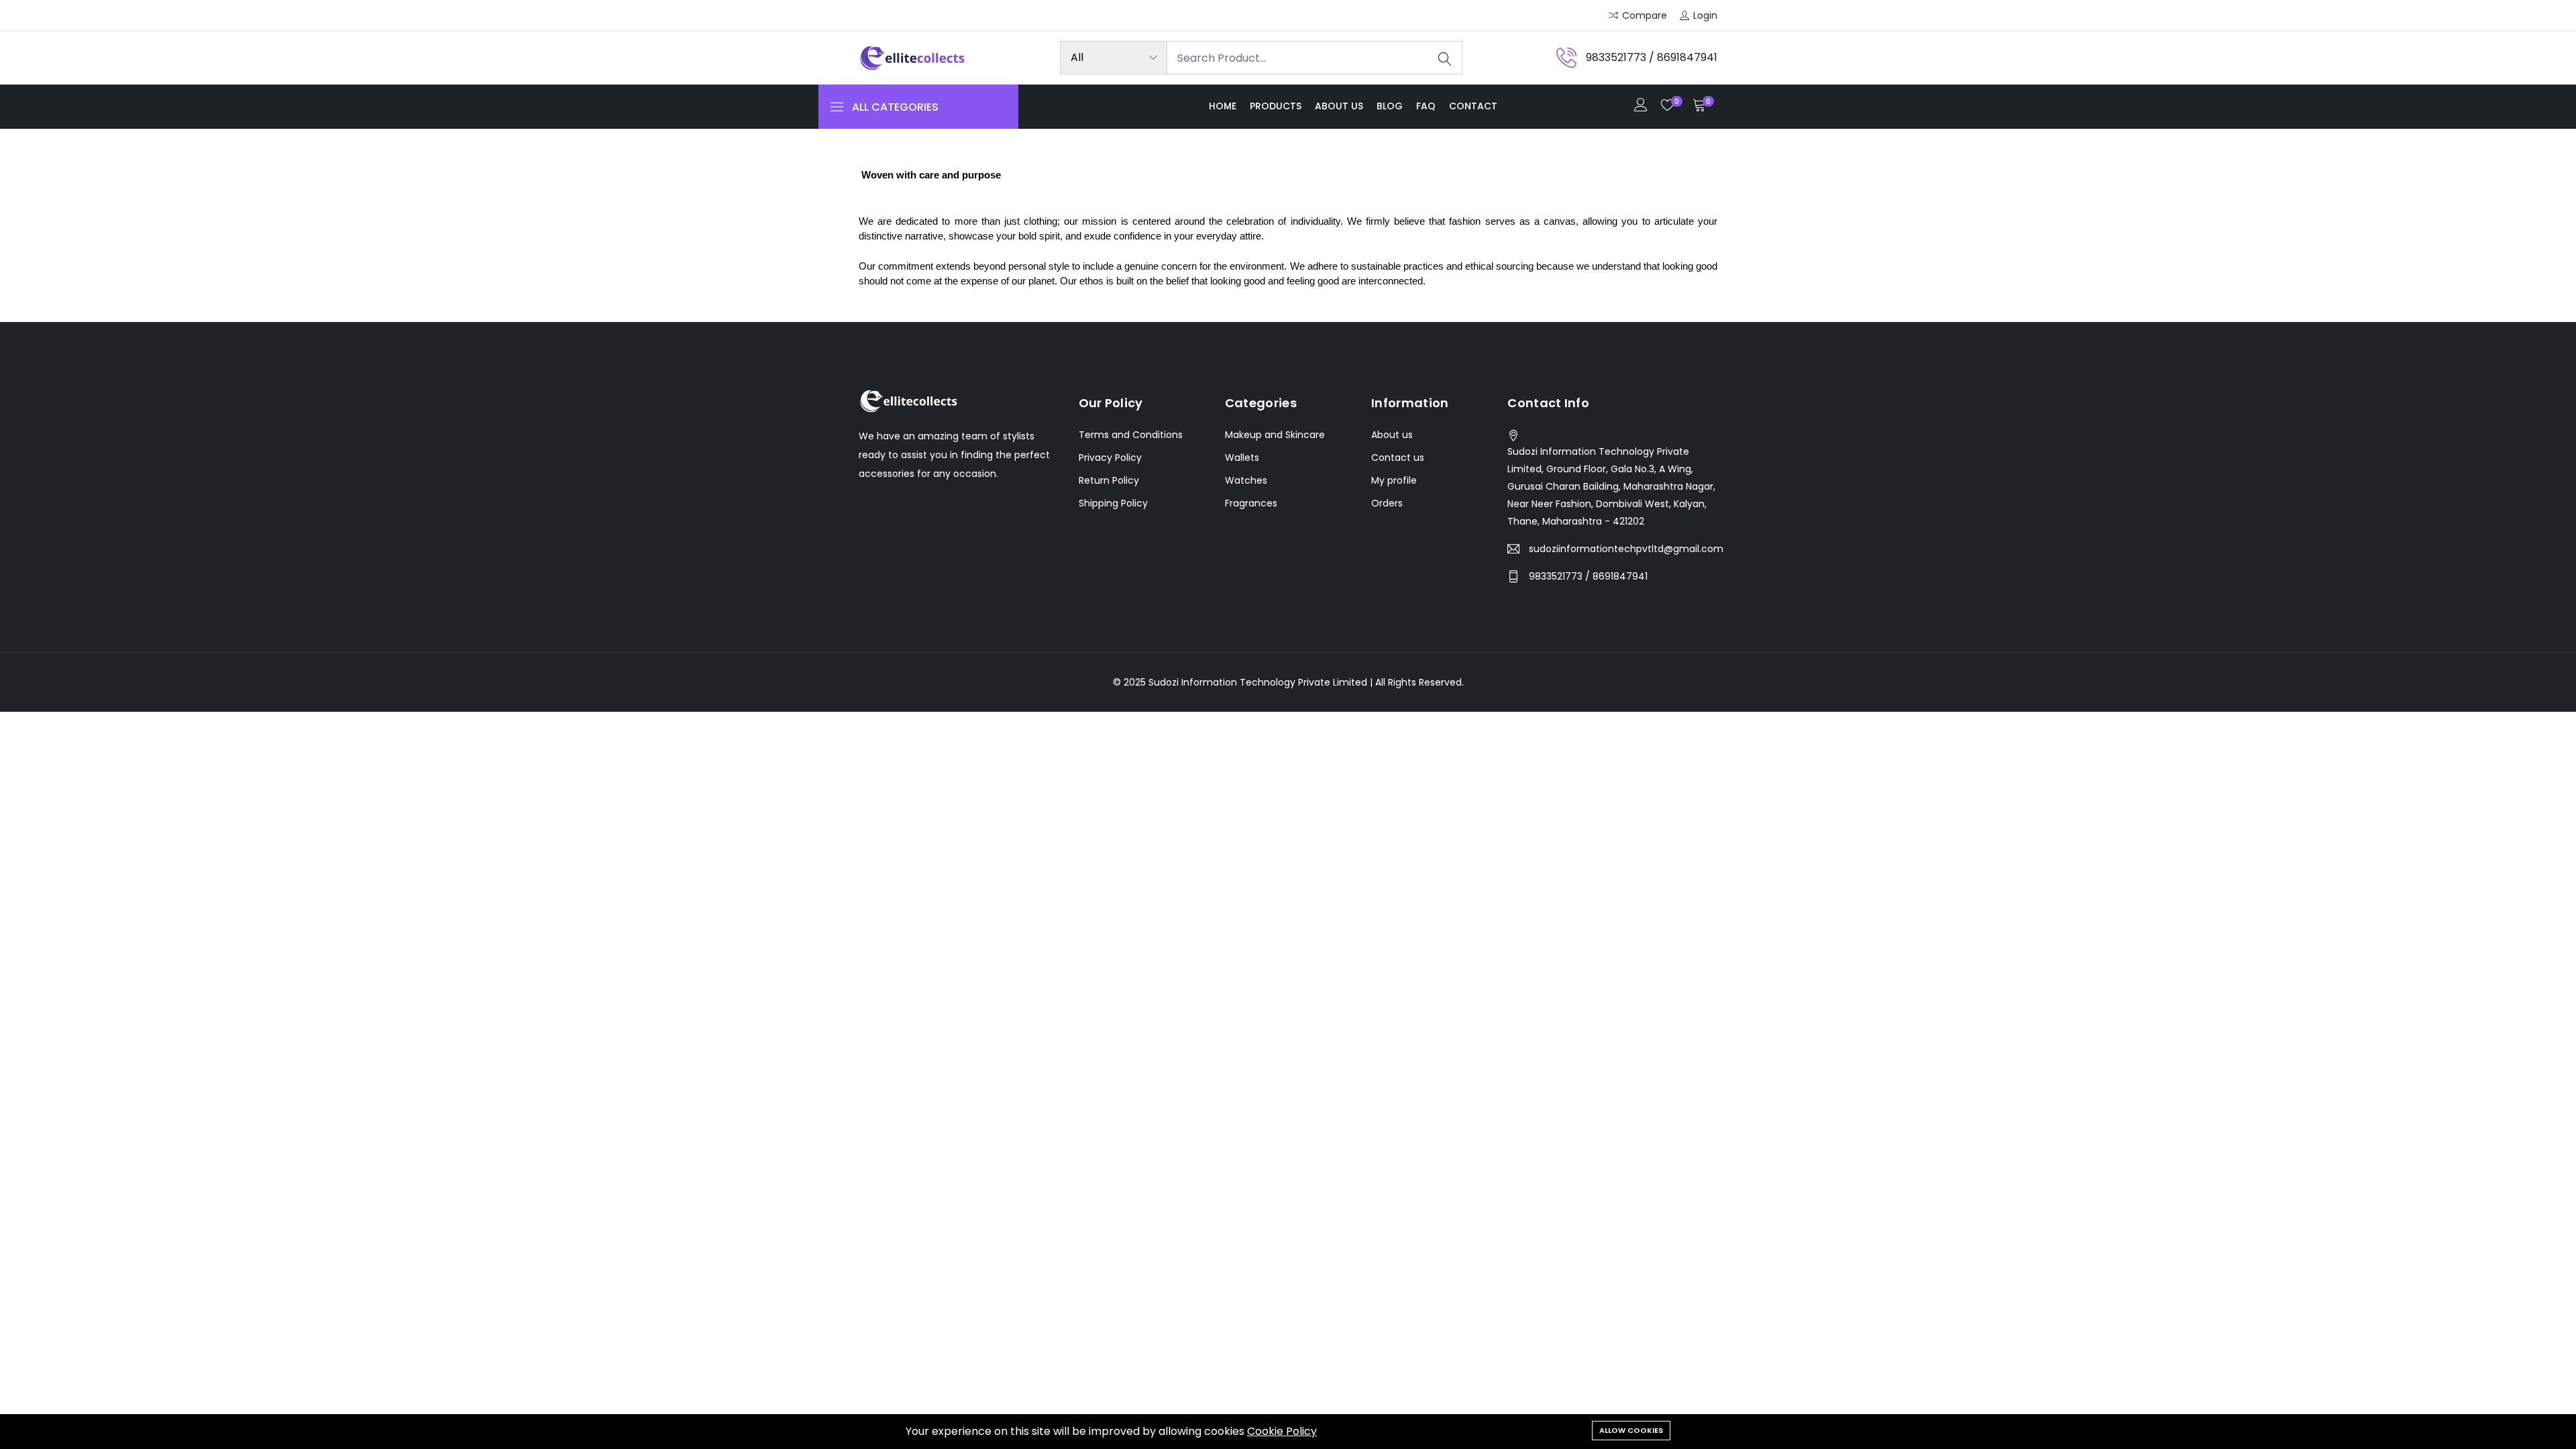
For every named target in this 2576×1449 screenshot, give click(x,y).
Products (1276, 106)
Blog (1390, 106)
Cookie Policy (1282, 1431)
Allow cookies (1631, 1430)
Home (1223, 106)
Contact (1473, 106)
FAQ (1426, 106)
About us (1339, 106)
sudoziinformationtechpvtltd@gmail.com (1626, 549)
